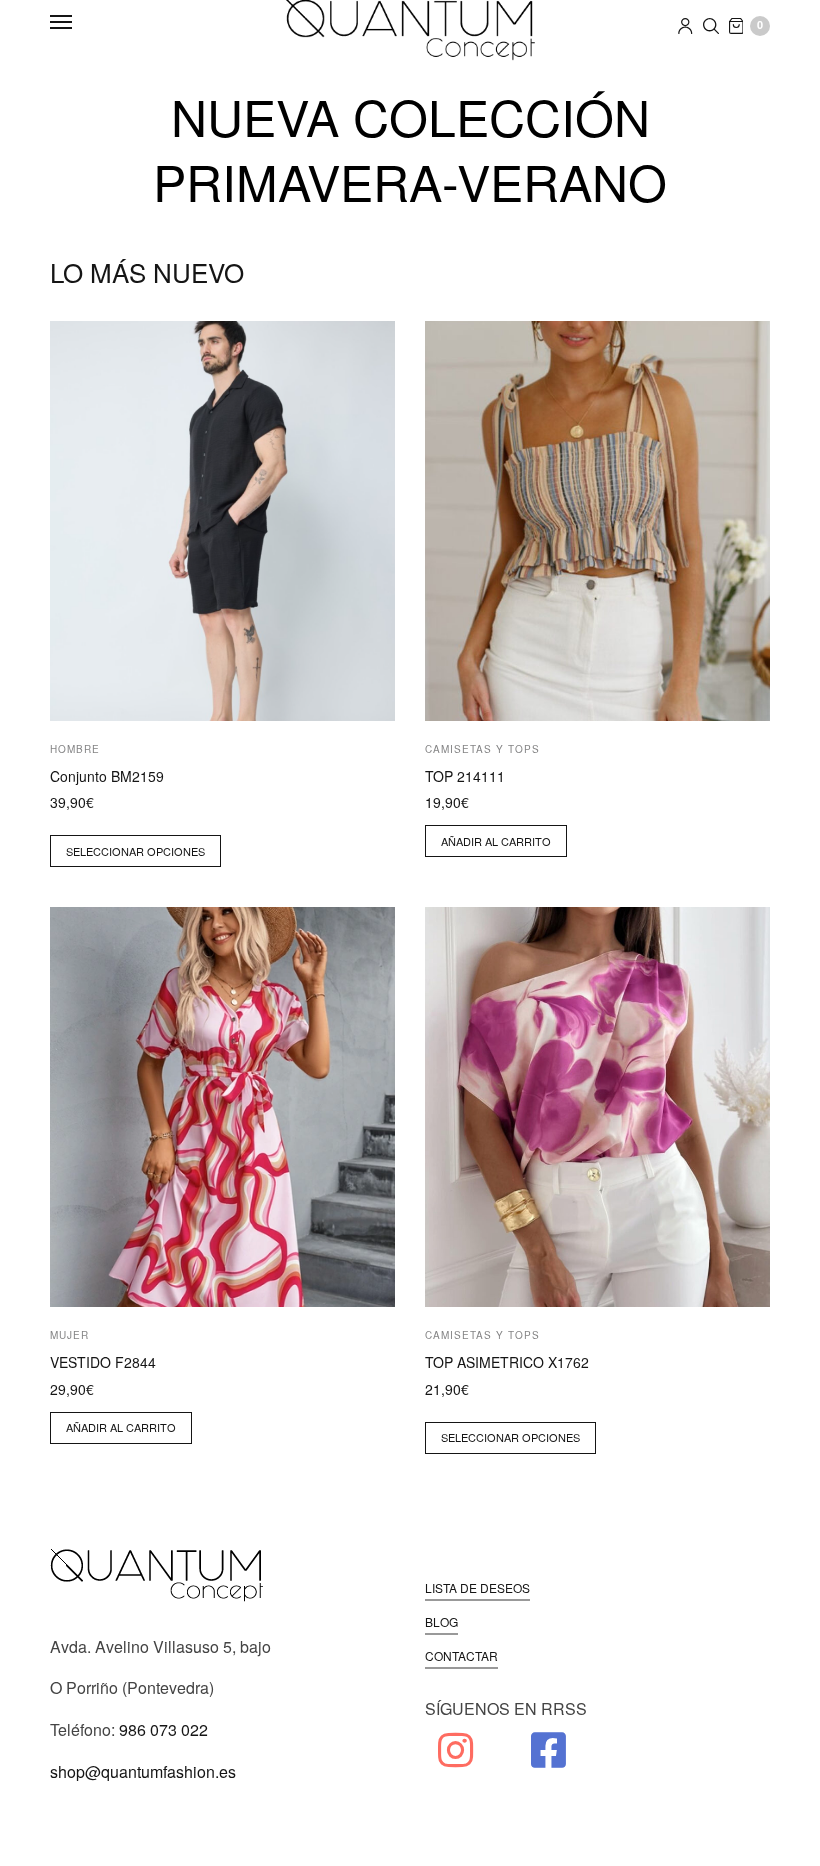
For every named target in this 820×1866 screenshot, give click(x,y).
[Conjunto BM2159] (222, 521)
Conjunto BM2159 (107, 776)
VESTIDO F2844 (103, 1362)
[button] (477, 1588)
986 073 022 (163, 1729)
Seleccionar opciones (135, 851)
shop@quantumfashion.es (143, 1771)
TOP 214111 (465, 776)
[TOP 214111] (597, 521)
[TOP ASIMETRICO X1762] (597, 1107)
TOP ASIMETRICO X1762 (507, 1362)
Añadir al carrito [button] (496, 841)
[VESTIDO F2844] (222, 1107)
